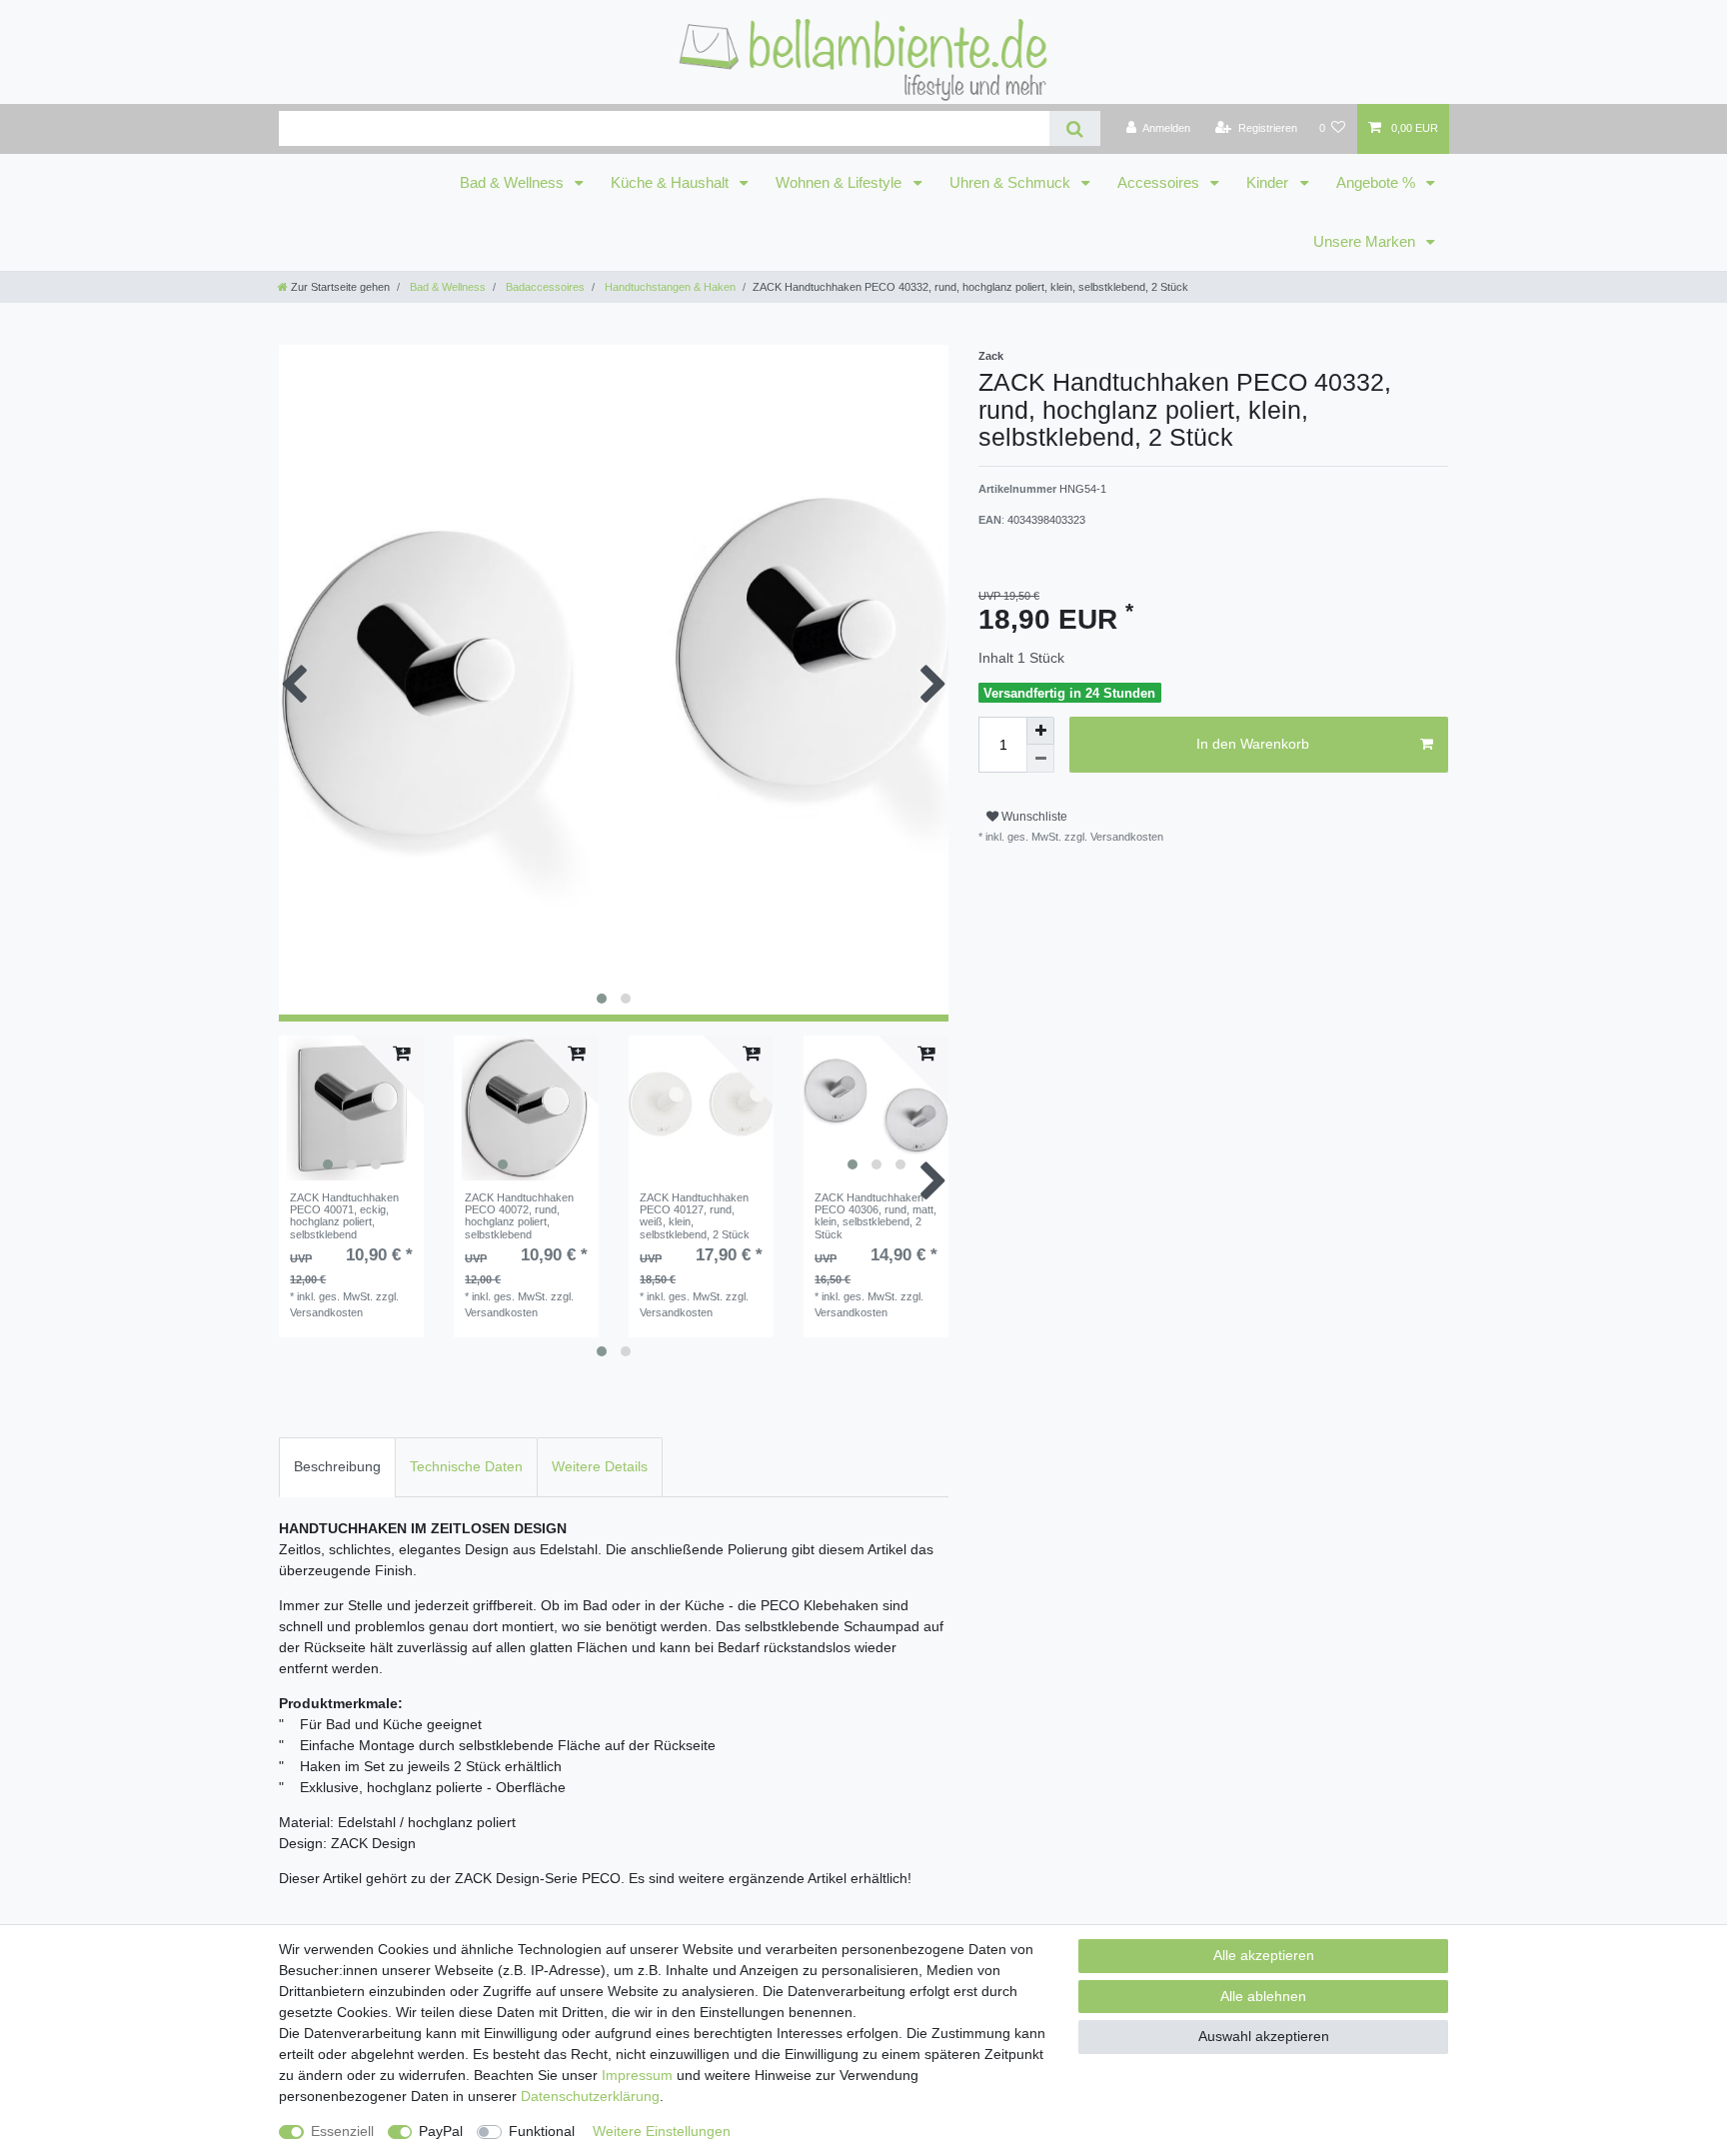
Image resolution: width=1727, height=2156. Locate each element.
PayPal (441, 2131)
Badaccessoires (544, 287)
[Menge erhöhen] (1040, 731)
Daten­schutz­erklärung (590, 2096)
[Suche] (1075, 128)
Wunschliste (1033, 817)
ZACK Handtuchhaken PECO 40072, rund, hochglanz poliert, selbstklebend (519, 1216)
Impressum (637, 2075)
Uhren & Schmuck (1012, 183)
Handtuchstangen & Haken (669, 287)
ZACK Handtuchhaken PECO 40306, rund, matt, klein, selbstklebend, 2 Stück (875, 1216)
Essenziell (342, 2131)
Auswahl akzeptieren (1264, 2036)
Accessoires (1160, 183)
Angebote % (1378, 183)
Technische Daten (466, 1466)
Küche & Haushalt (672, 183)
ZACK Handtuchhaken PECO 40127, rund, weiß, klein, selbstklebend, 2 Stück (695, 1216)
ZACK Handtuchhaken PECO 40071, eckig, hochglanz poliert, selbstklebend (344, 1216)
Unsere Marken (1366, 242)
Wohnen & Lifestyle (841, 183)
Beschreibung (337, 1466)
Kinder (1269, 183)
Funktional (542, 2131)
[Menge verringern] (1040, 759)
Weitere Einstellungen (662, 2131)
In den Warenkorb (1253, 744)
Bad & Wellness (514, 183)
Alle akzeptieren (1264, 1955)
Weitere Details (600, 1466)
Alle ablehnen (1263, 1996)
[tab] (337, 1467)
